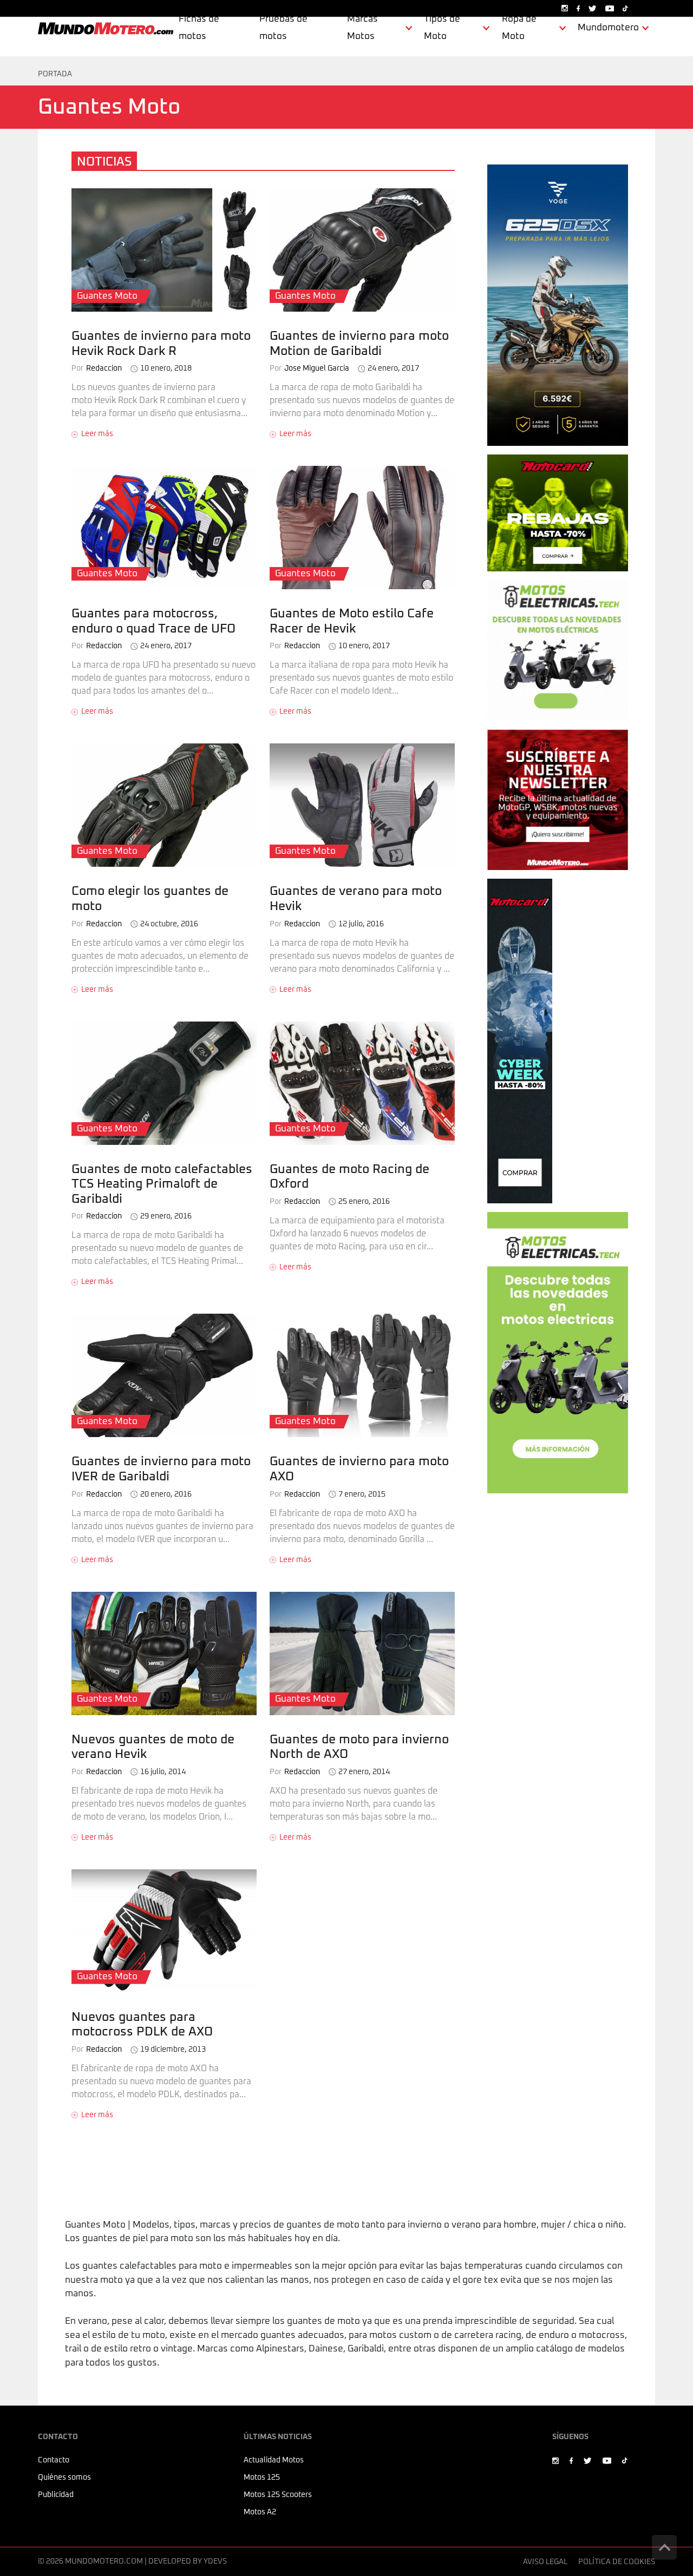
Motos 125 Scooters (278, 2495)
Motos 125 (262, 2478)
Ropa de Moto (519, 28)
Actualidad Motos (274, 2460)
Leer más (97, 434)
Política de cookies (617, 2562)
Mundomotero (608, 28)
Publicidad (56, 2495)
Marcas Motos (362, 28)
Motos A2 (260, 2512)
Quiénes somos (64, 2478)
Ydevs (215, 2561)
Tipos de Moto (442, 28)
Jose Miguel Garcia (309, 368)
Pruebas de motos (283, 28)
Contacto (54, 2460)
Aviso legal (545, 2562)
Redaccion (97, 368)
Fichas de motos (199, 28)
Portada (55, 74)
